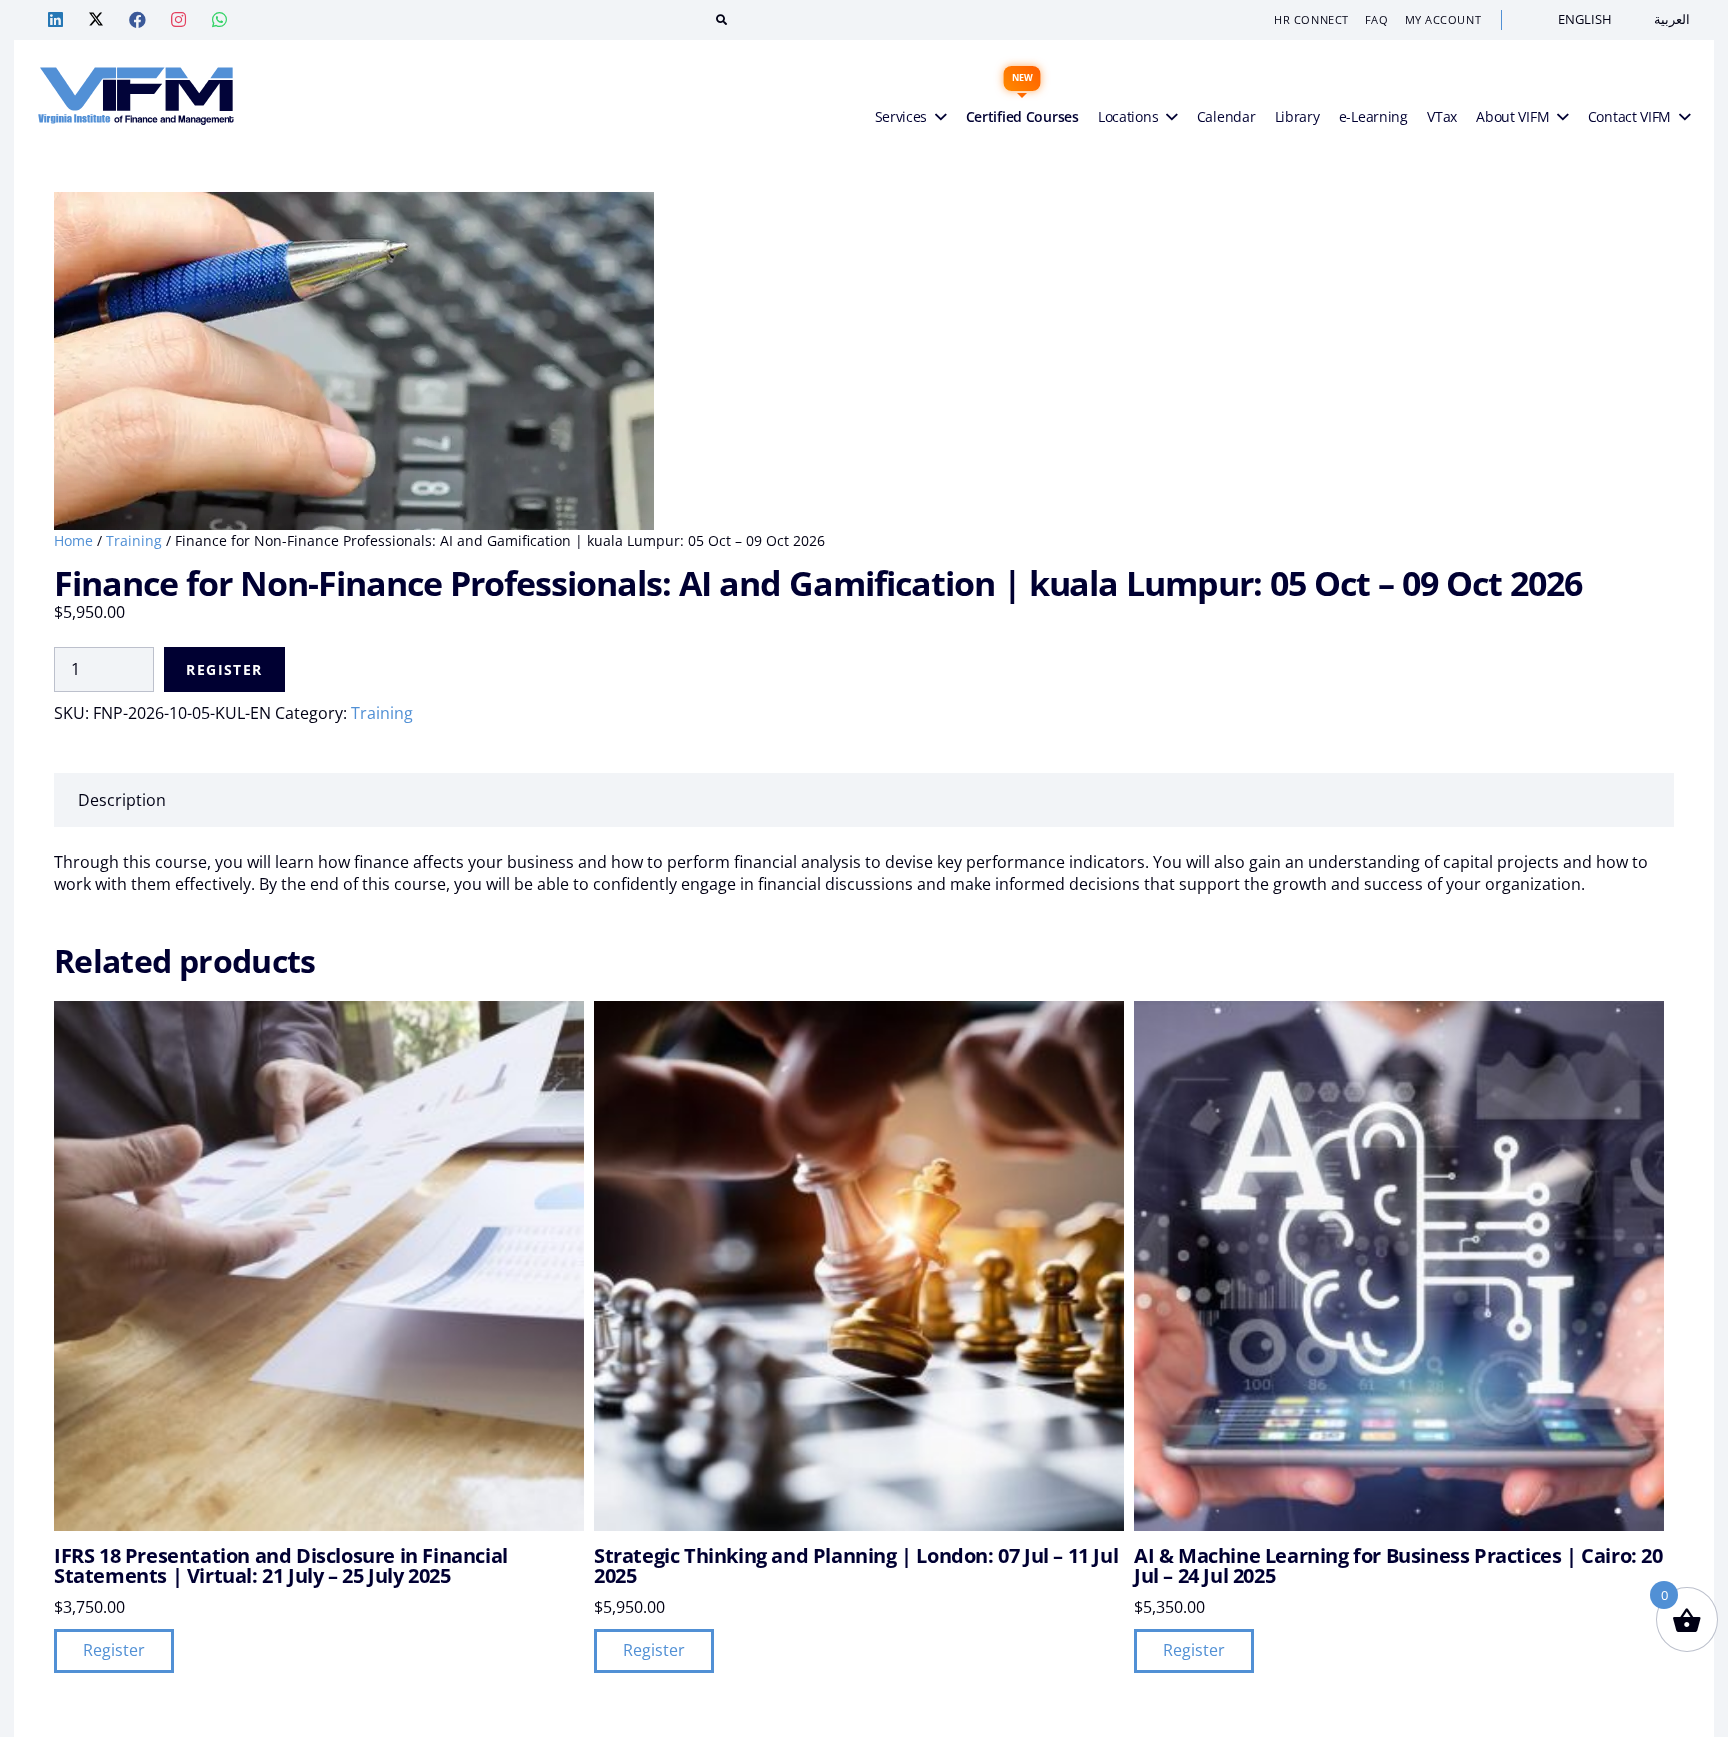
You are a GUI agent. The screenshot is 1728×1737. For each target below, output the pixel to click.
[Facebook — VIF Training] (137, 20)
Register (224, 669)
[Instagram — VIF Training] (178, 20)
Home (73, 540)
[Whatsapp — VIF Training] (219, 20)
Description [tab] (122, 800)
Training (134, 540)
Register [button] (114, 1650)
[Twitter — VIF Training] (96, 20)
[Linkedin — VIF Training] (55, 20)
